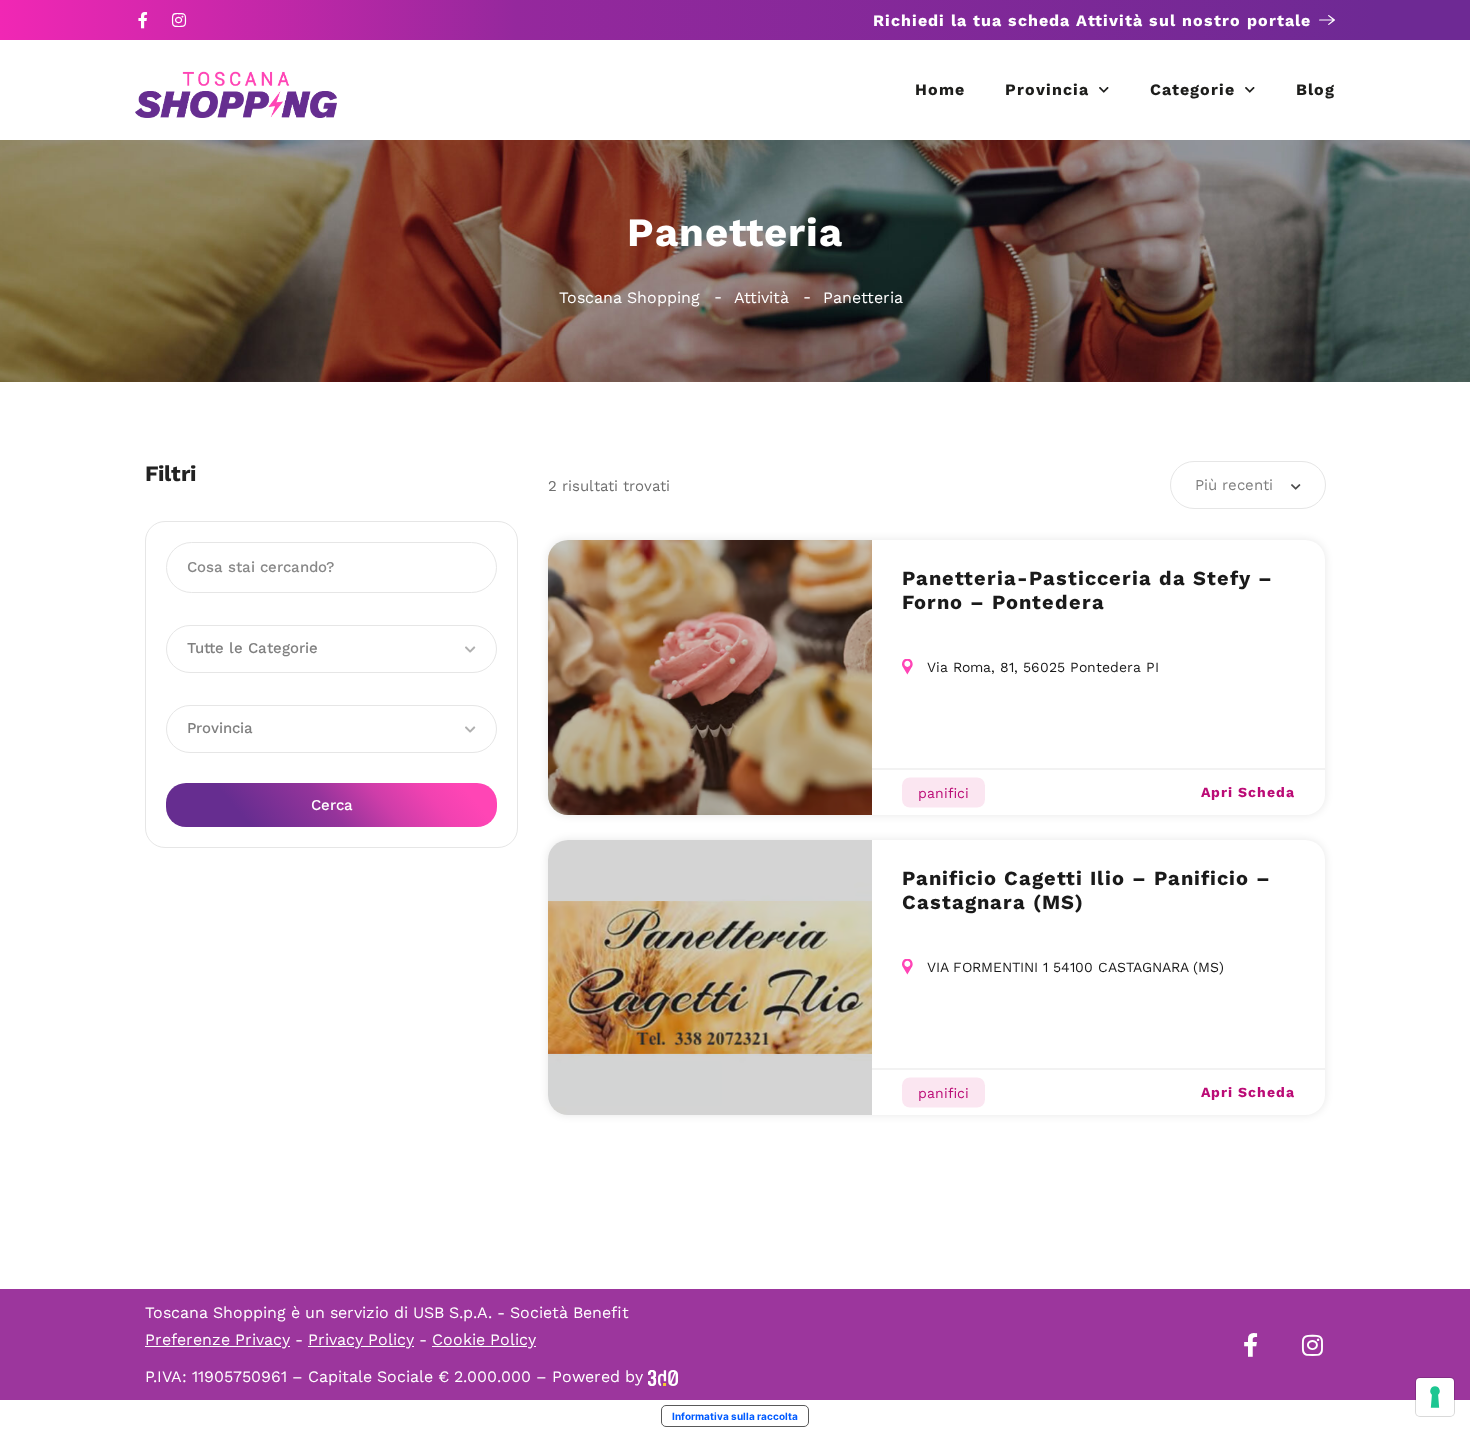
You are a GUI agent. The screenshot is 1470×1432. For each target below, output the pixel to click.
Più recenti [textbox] (1234, 485)
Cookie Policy (484, 1339)
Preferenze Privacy (217, 1339)
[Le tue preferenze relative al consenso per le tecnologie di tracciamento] (1435, 1397)
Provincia (1047, 89)
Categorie (1192, 89)
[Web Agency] (663, 1376)
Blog (1315, 89)
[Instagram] (179, 20)
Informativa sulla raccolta (735, 1416)
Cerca (332, 805)
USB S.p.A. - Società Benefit (521, 1312)
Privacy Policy (361, 1339)
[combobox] (1248, 485)
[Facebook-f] (143, 20)
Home (940, 89)
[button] (331, 649)
